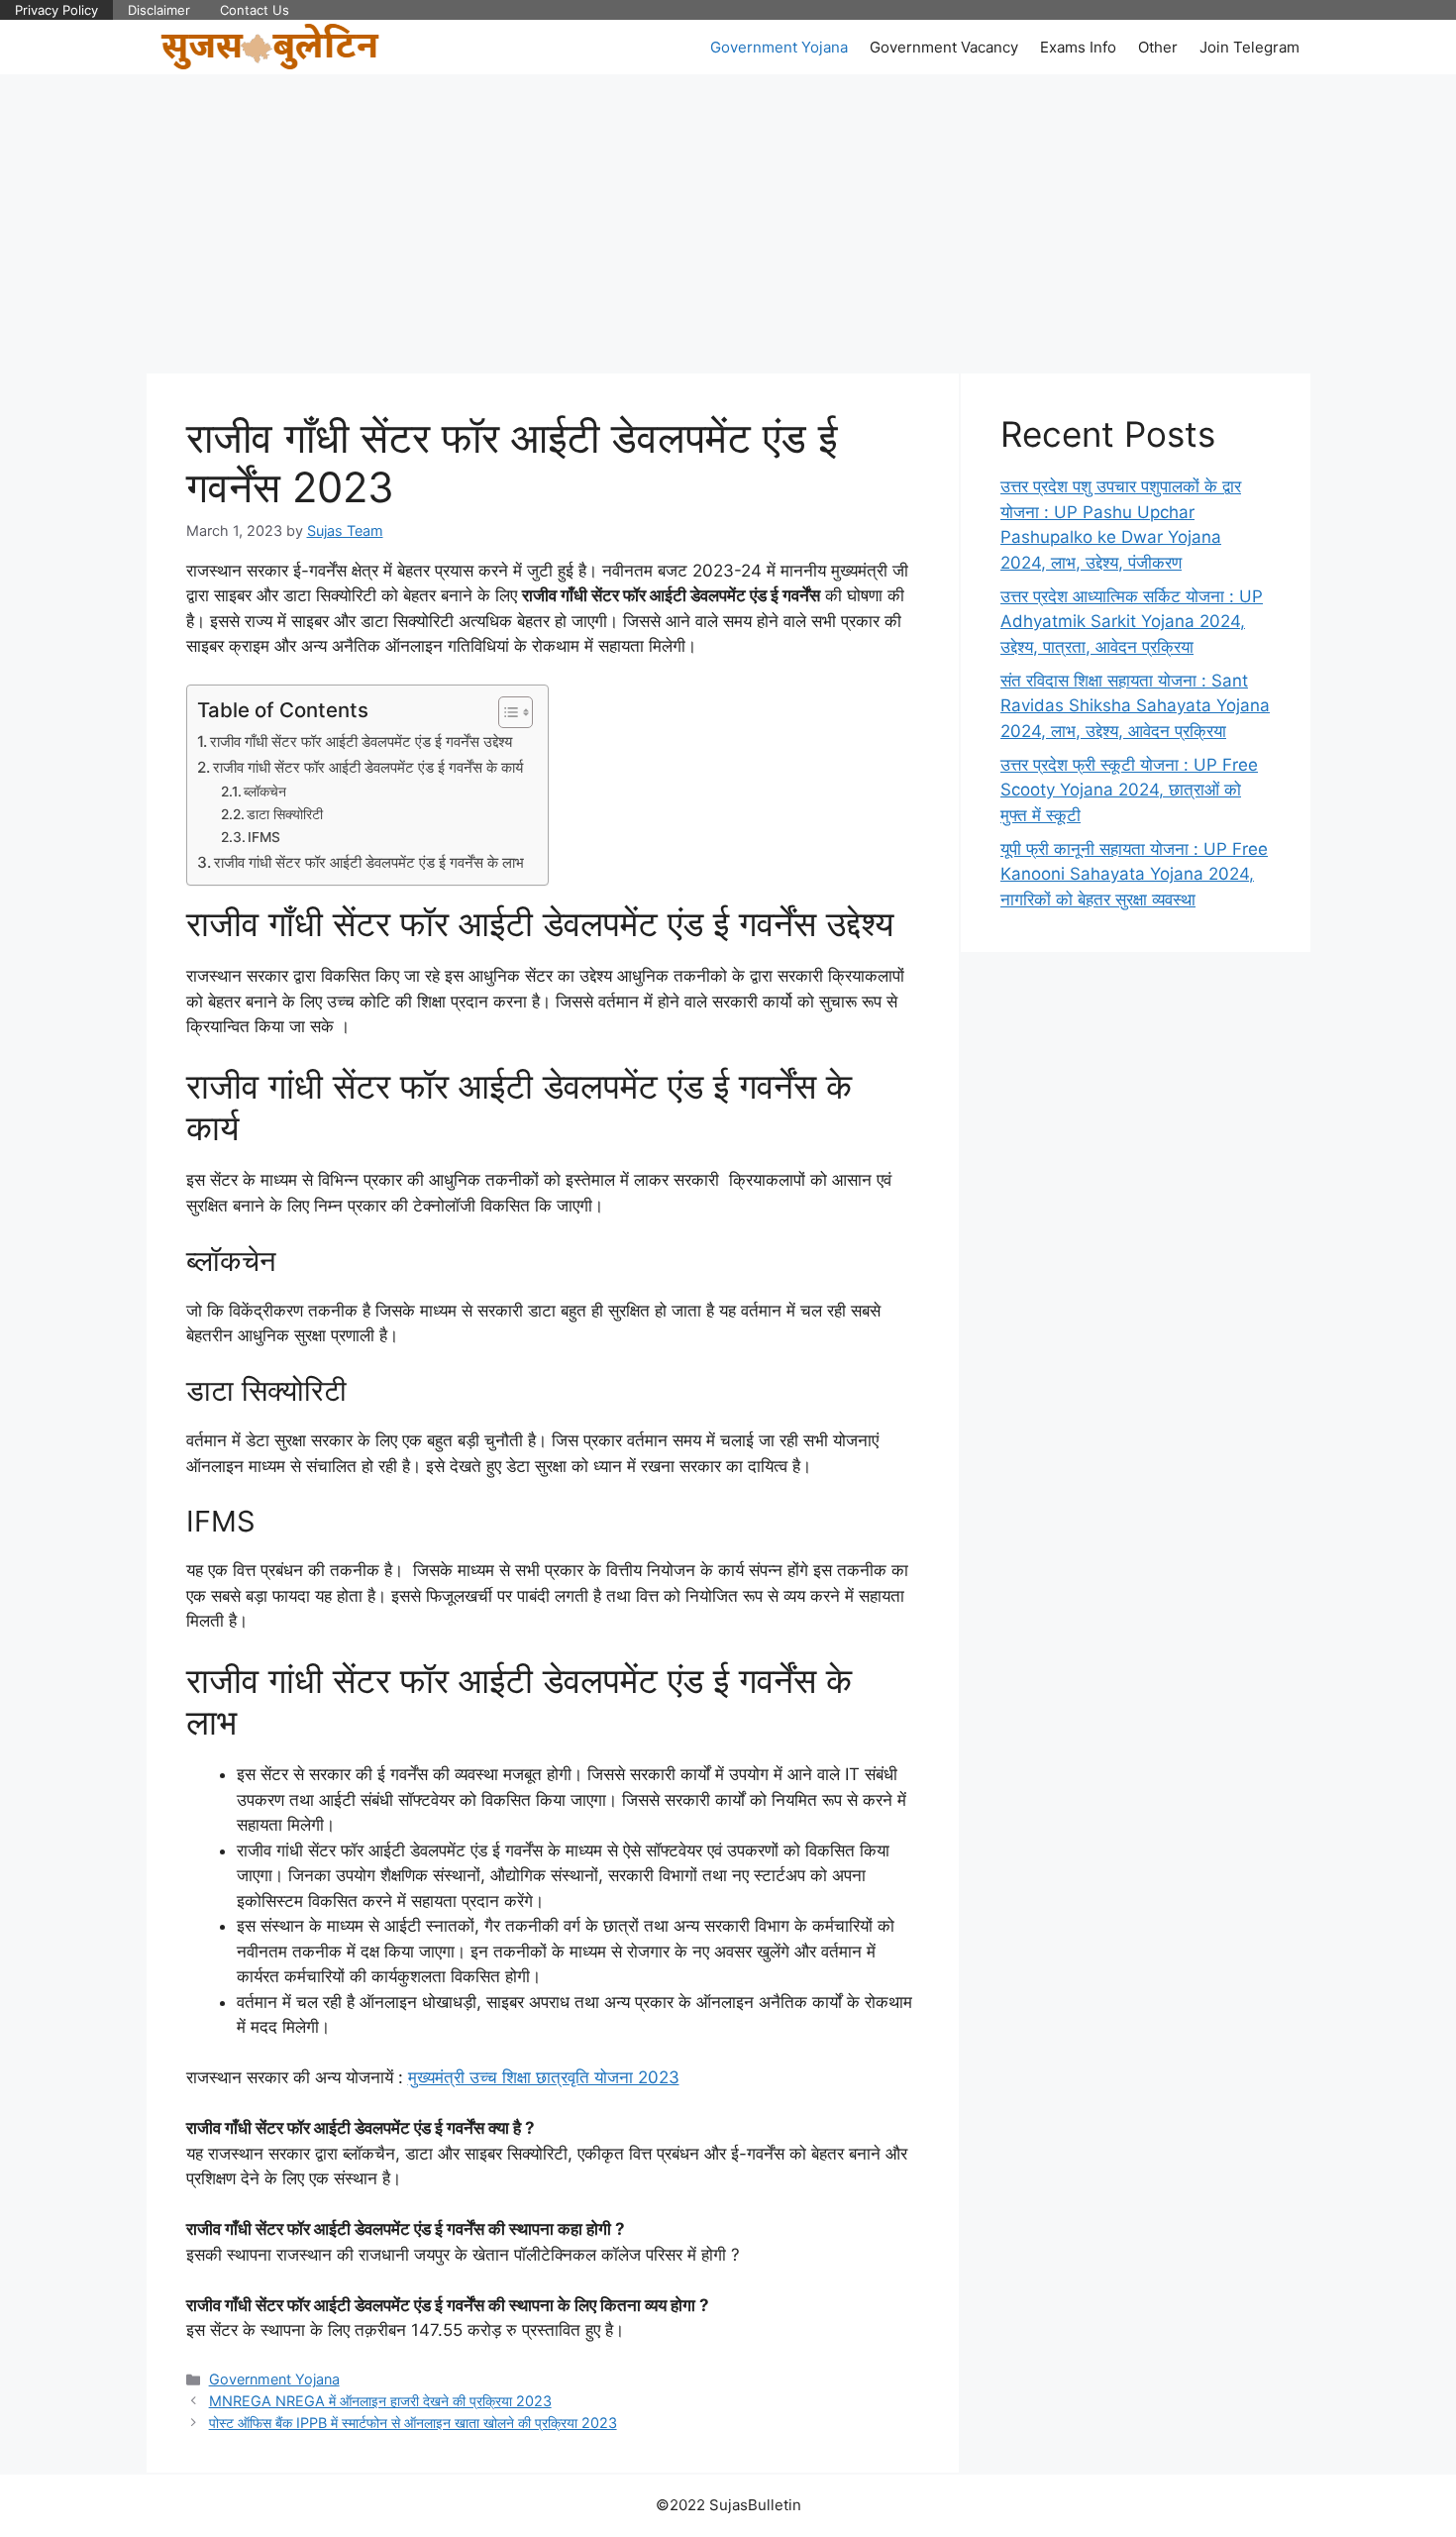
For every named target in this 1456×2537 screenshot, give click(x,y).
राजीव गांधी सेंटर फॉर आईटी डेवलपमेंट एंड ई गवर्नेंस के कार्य (370, 767)
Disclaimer (159, 10)
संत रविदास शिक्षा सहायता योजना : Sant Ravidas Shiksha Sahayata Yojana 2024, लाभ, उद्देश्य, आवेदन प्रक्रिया (1135, 706)
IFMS (266, 837)
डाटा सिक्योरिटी (287, 814)
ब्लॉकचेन (267, 792)
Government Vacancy (944, 47)
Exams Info (1078, 47)
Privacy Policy (56, 10)
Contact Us (255, 10)
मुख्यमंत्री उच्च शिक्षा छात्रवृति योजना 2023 (544, 2077)
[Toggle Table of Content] (506, 712)
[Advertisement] (728, 223)
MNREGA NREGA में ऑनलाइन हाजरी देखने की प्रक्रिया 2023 (380, 2401)
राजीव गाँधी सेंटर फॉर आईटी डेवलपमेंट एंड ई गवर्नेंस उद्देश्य (363, 741)
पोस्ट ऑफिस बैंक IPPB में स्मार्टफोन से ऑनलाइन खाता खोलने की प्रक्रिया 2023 (413, 2423)
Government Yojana (779, 47)
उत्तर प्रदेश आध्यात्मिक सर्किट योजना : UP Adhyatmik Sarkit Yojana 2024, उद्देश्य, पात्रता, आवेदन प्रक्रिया (1132, 622)
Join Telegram (1249, 47)
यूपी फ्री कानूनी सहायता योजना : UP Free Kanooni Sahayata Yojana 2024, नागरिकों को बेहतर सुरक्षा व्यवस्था (1134, 874)
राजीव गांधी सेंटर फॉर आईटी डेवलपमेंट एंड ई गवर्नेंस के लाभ (371, 862)
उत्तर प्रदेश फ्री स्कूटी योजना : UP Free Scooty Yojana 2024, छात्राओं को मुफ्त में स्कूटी (1129, 790)
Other (1158, 47)
